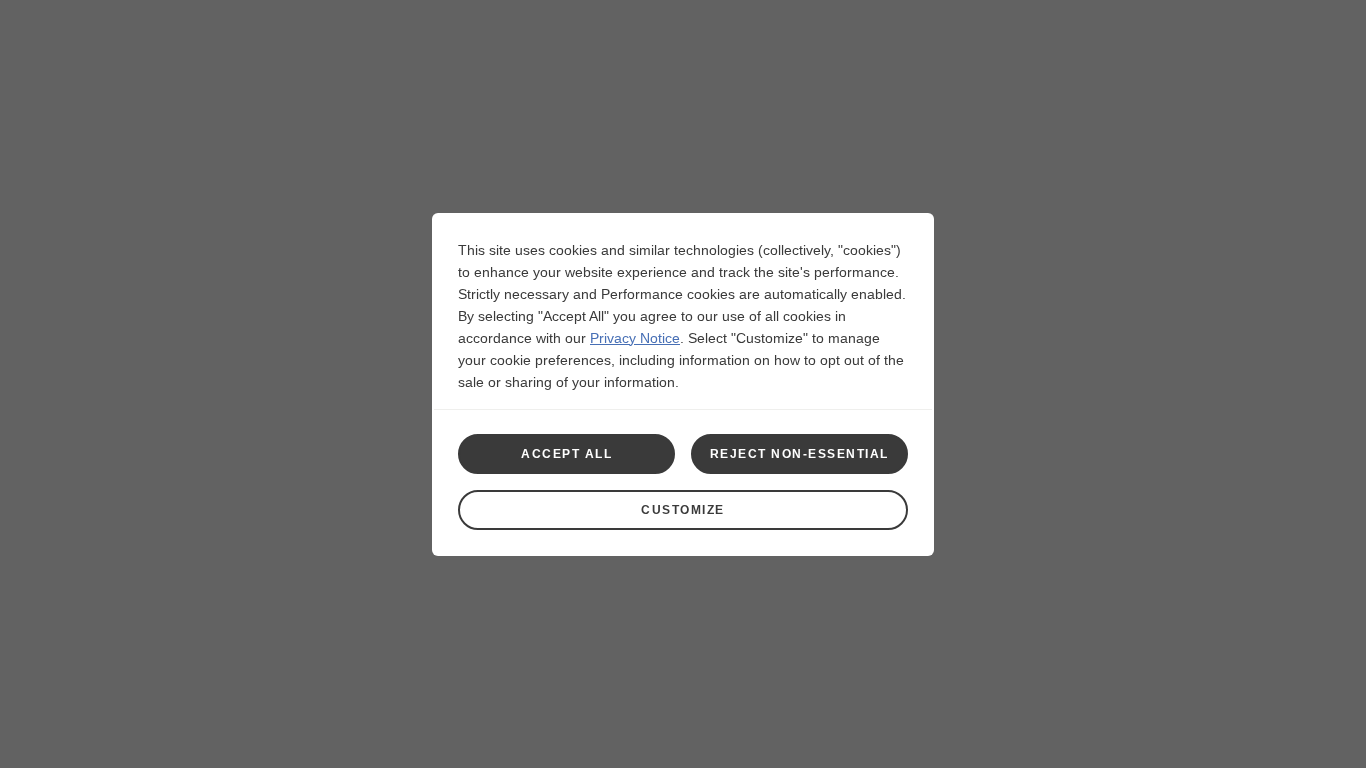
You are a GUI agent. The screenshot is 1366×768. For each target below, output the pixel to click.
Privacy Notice (635, 338)
